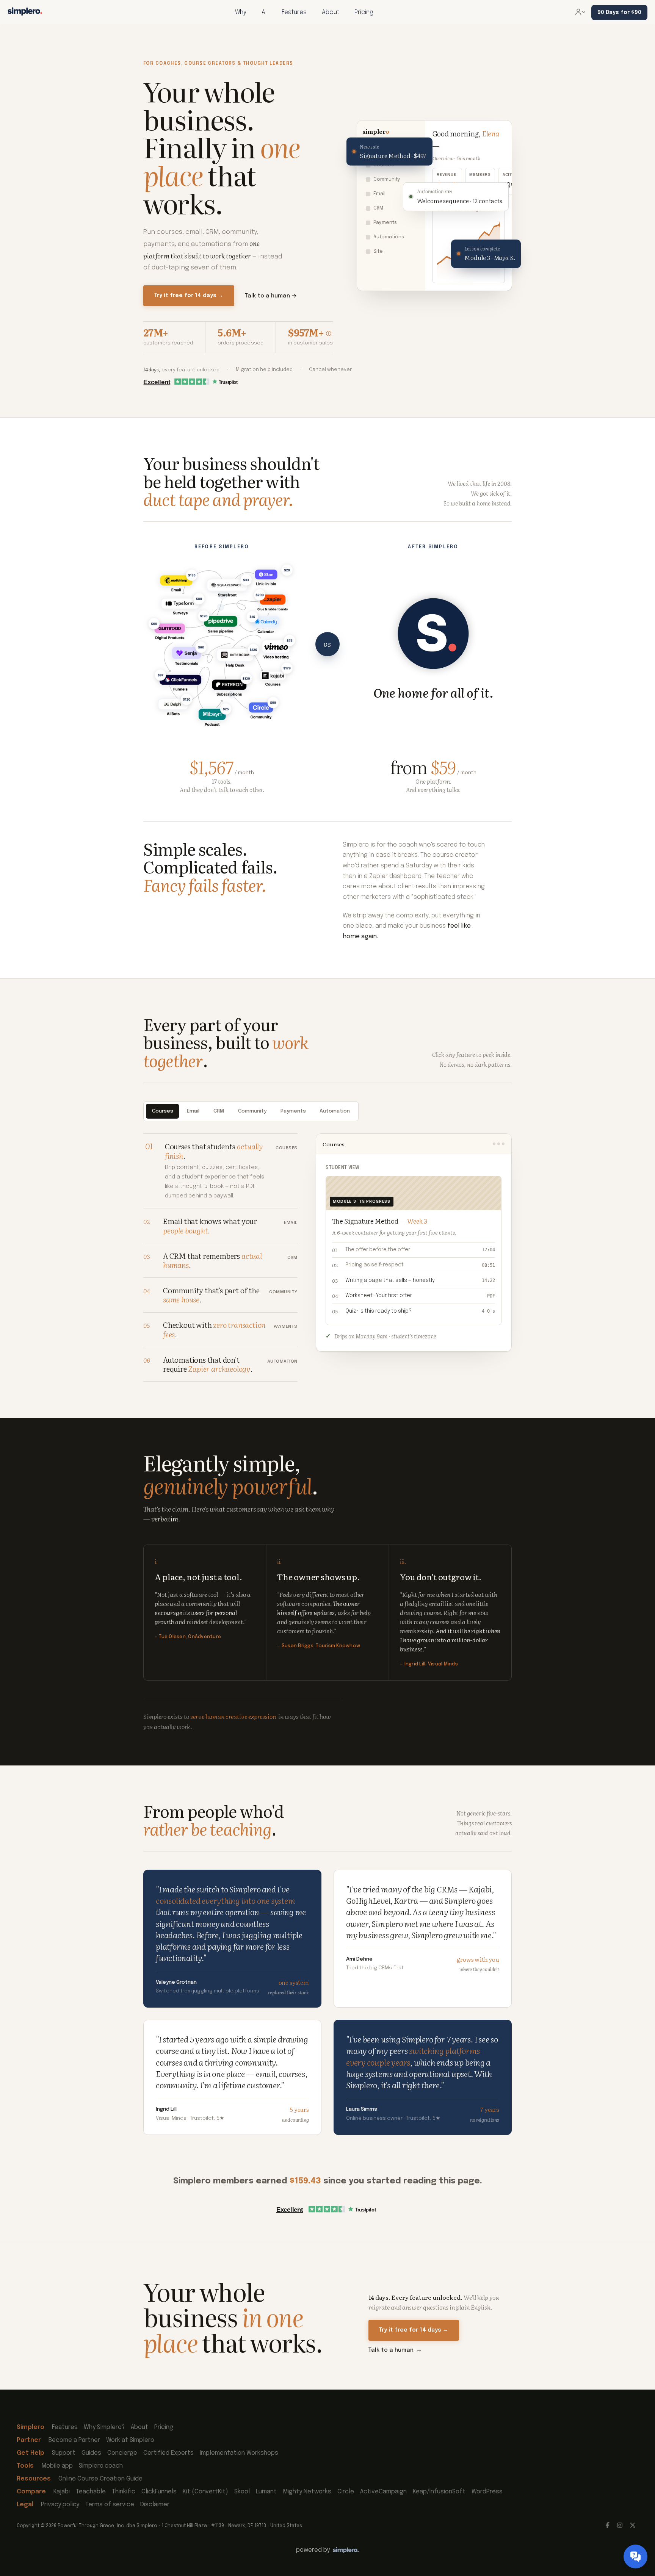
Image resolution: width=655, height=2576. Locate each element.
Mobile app (57, 2466)
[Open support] (635, 2556)
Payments (293, 1111)
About (139, 2427)
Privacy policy (60, 2505)
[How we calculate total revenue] (329, 333)
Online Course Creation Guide (100, 2479)
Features (65, 2427)
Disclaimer (155, 2505)
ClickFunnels (159, 2492)
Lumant (266, 2492)
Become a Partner (74, 2440)
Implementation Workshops (239, 2453)
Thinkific (124, 2492)
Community (252, 1111)
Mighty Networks (307, 2492)
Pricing (164, 2427)
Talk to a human (395, 2350)
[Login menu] (580, 13)
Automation (335, 1111)
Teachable (91, 2492)
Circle (346, 2492)
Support (64, 2453)
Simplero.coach (101, 2466)
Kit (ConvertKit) (205, 2492)
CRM (219, 1111)
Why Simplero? (104, 2427)
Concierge (122, 2453)
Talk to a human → (271, 296)
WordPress (487, 2492)
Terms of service (110, 2505)
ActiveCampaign (383, 2492)
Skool (242, 2492)
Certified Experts (168, 2453)
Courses (163, 1111)
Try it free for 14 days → (189, 296)
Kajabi (62, 2492)
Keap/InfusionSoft (439, 2492)
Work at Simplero (130, 2440)
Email (193, 1111)
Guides (91, 2453)
